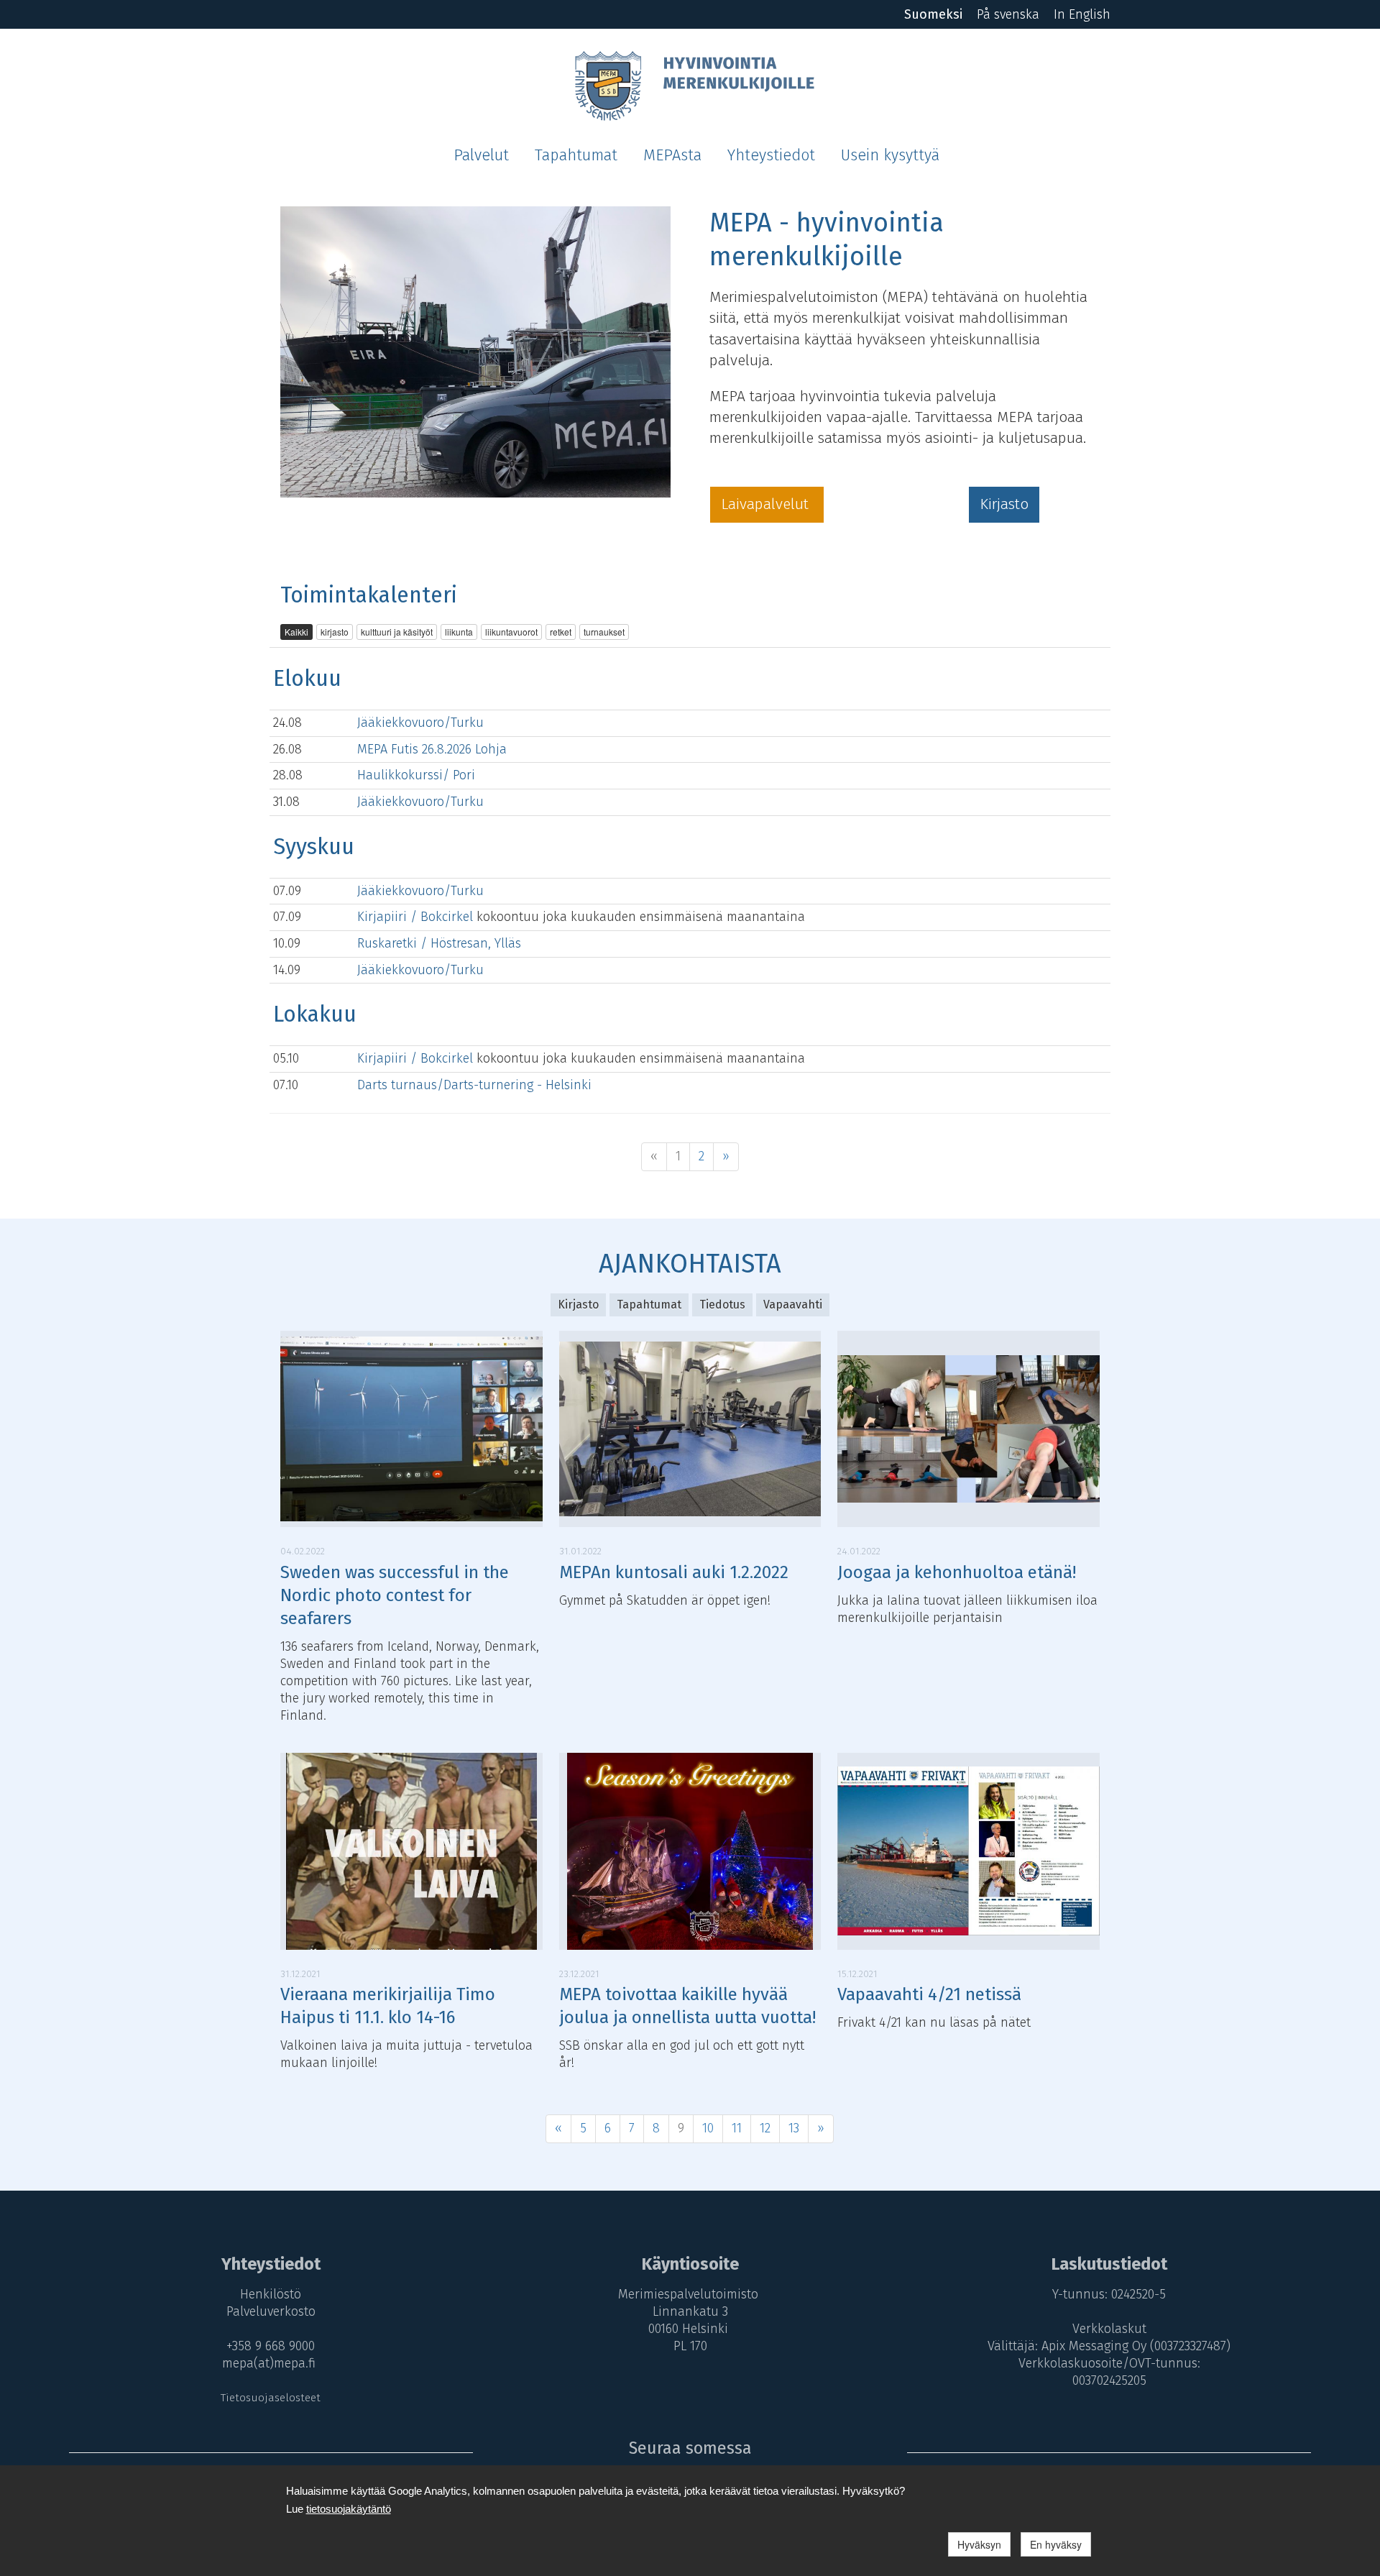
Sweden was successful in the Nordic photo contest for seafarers (395, 1595)
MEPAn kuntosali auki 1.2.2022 (674, 1572)
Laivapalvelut (767, 504)
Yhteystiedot (771, 155)
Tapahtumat (576, 155)
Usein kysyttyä (890, 155)
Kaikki (296, 632)
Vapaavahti (793, 1305)
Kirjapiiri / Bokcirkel (417, 917)
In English (1082, 14)
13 (794, 2128)
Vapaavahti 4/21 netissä (929, 1994)
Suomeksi (933, 14)
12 (765, 2128)
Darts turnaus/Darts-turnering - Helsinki (474, 1085)
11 (737, 2128)
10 (708, 2128)
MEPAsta (672, 155)
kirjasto (335, 632)
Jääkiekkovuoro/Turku (420, 723)
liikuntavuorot (511, 632)
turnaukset (604, 632)
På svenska (1008, 14)
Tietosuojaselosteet (271, 2398)
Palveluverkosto (271, 2311)
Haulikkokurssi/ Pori (416, 775)
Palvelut (481, 155)
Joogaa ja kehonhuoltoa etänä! (957, 1572)
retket (561, 632)
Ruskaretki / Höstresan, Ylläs (439, 943)
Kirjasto (1004, 504)
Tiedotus (722, 1305)
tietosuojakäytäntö (349, 2509)
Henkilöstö (271, 2294)
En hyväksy (1056, 2544)
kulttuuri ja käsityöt (397, 632)
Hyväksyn (979, 2544)
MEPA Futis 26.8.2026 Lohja (432, 749)
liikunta (459, 632)
